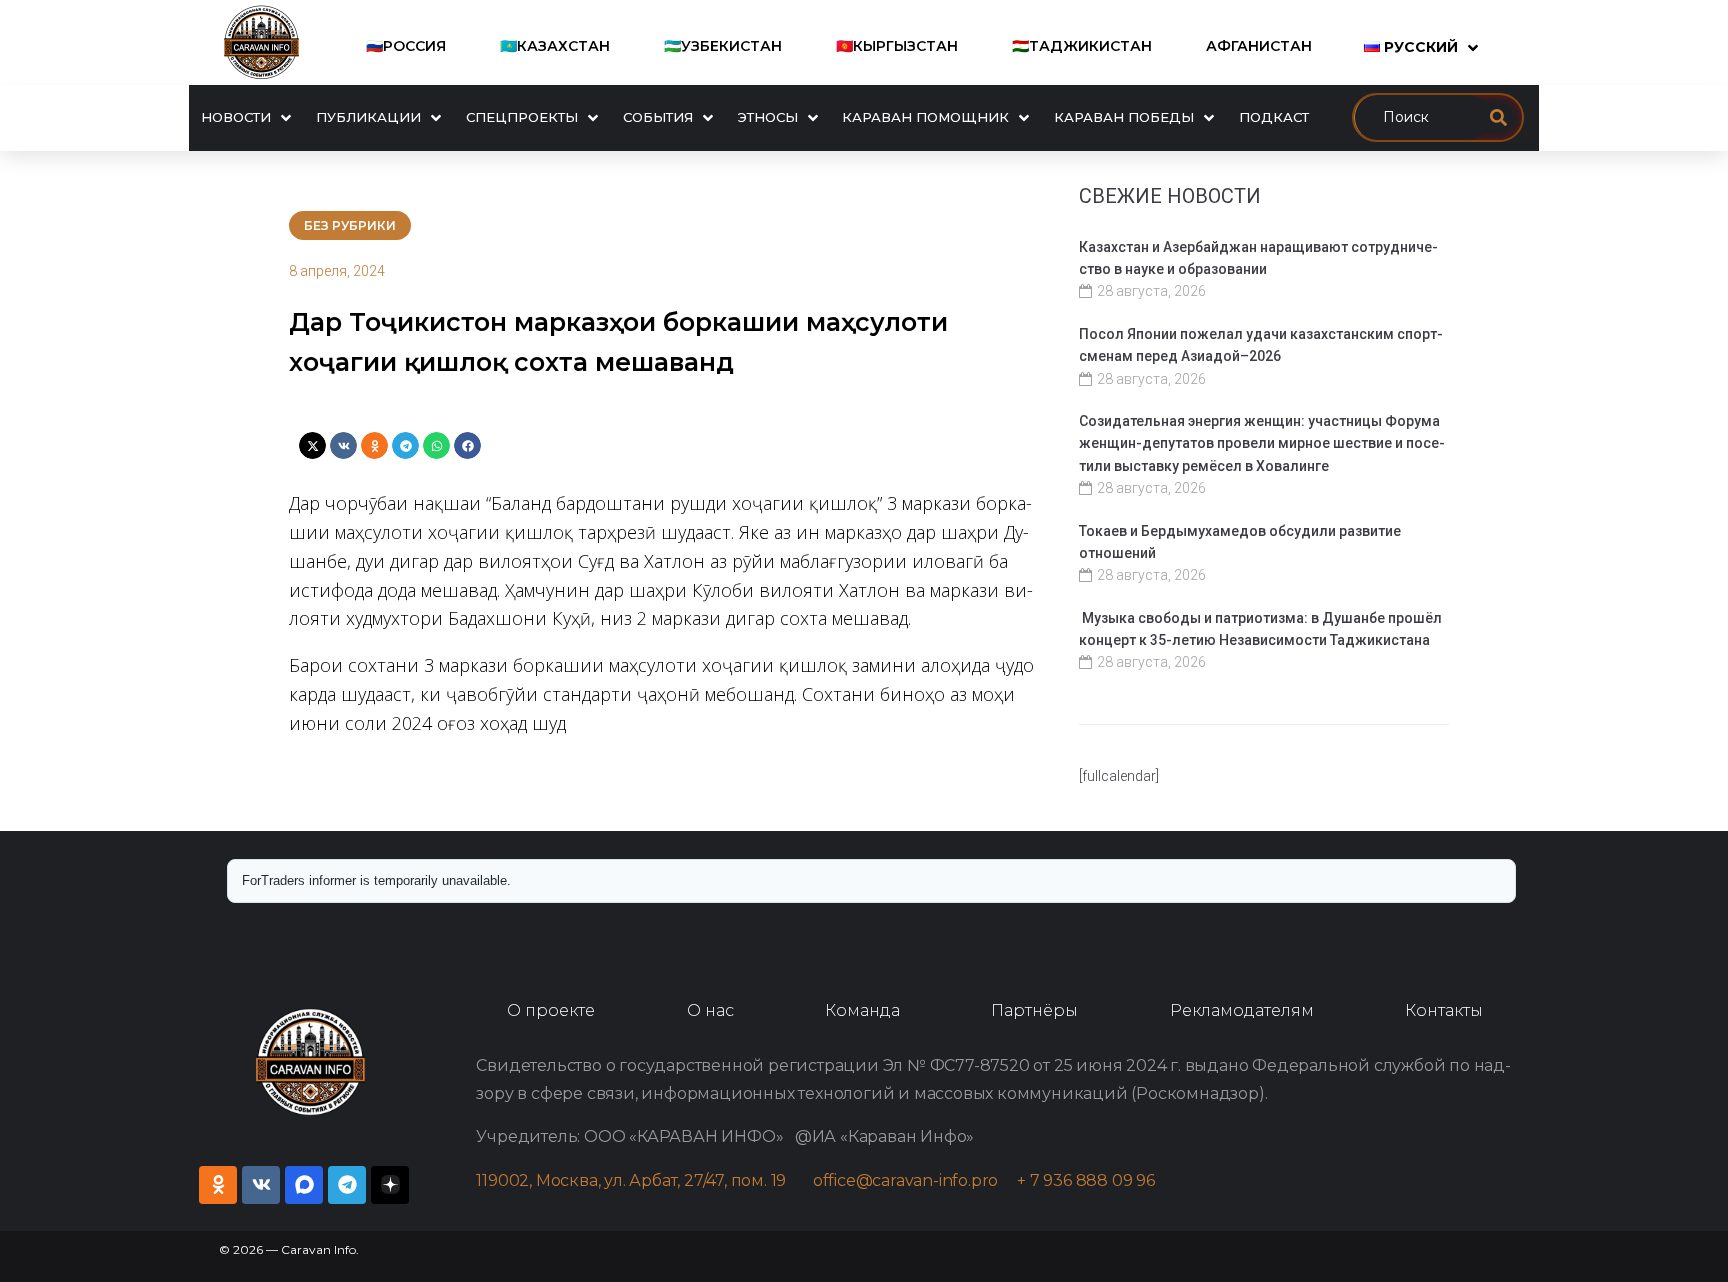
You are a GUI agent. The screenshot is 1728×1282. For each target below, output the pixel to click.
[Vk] (261, 1185)
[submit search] (1498, 117)
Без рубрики (350, 225)
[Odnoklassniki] (218, 1185)
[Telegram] (347, 1185)
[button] (312, 445)
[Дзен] (390, 1185)
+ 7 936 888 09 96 (1086, 1180)
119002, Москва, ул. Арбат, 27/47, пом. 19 (640, 1180)
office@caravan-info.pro (915, 1180)
